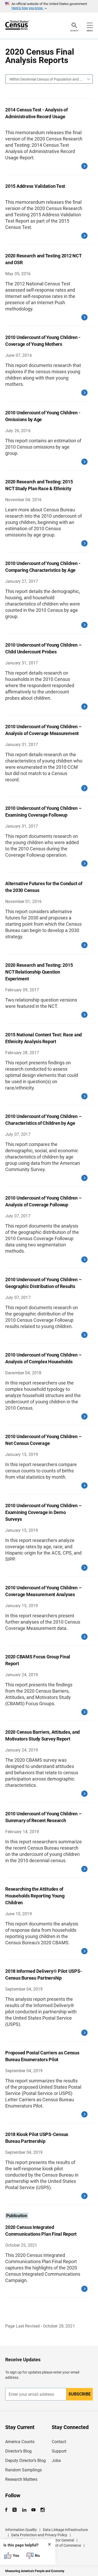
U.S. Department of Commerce (56, 2545)
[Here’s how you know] (49, 6)
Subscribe (80, 2394)
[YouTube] (33, 2510)
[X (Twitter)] (15, 2510)
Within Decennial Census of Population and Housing (47, 79)
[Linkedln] (24, 2510)
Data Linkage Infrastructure (65, 2530)
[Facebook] (8, 2510)
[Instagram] (42, 2510)
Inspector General (60, 2540)
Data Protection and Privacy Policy (39, 2535)
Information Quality (21, 2530)
